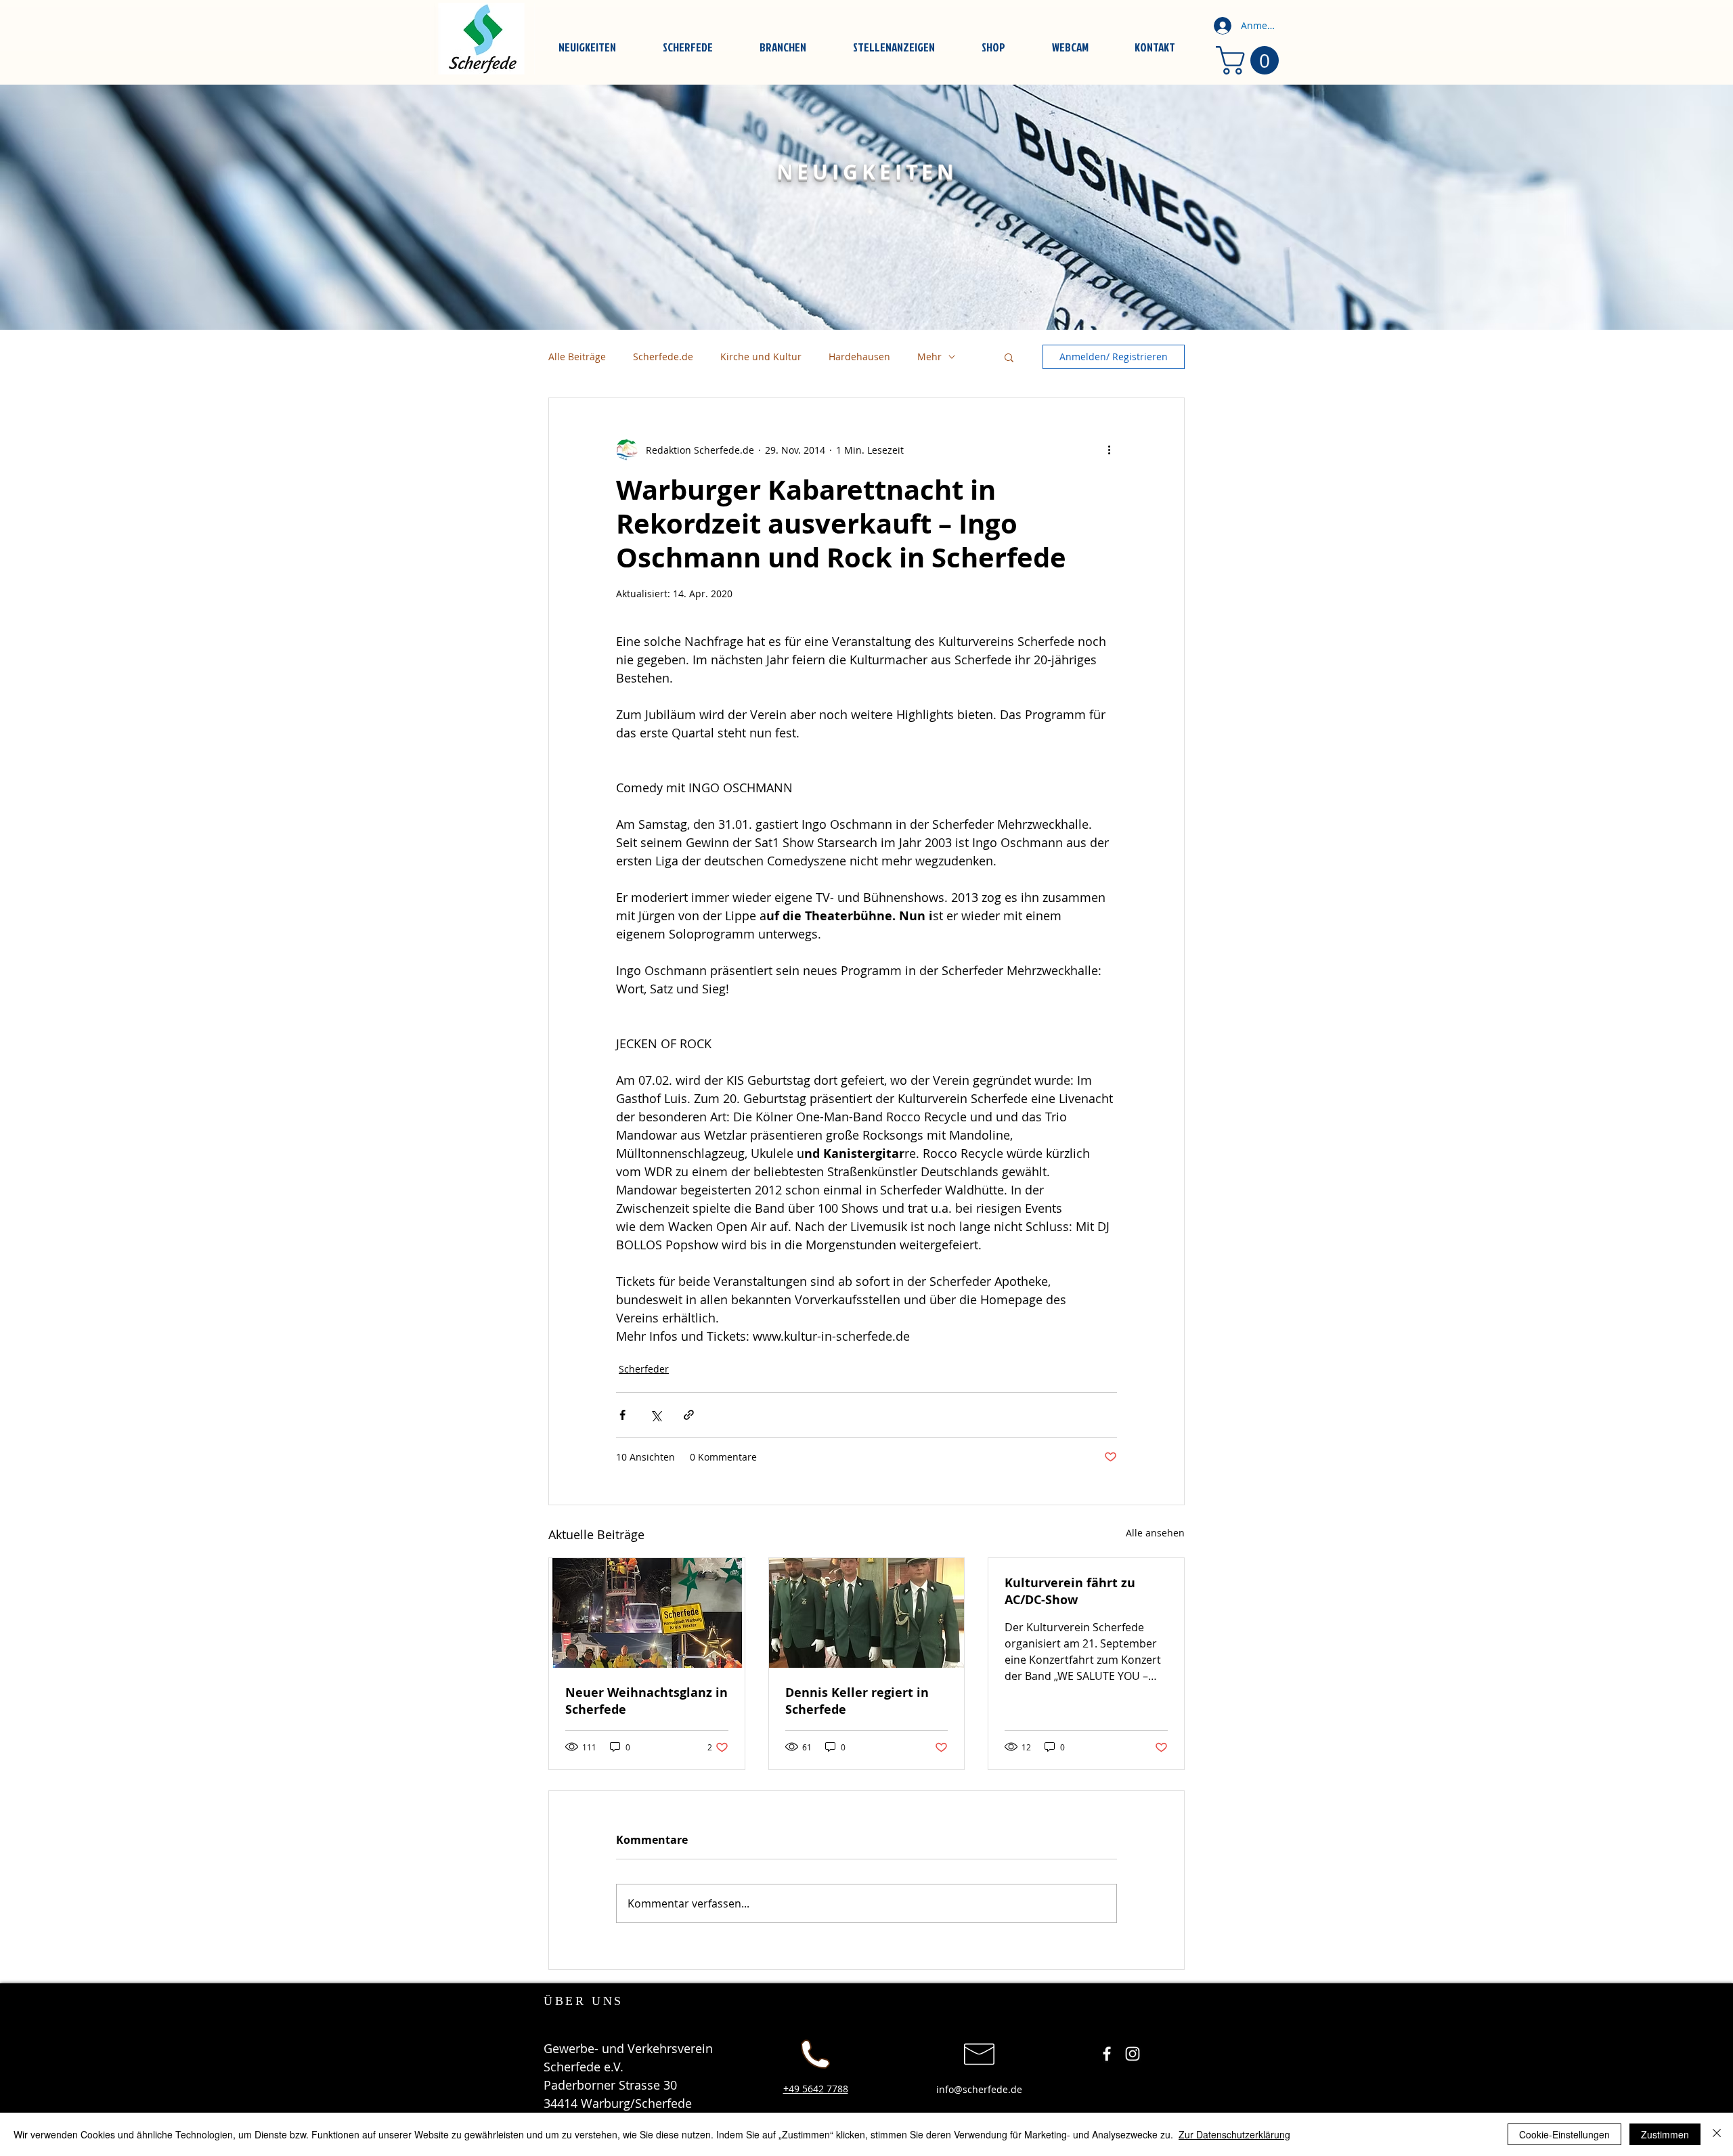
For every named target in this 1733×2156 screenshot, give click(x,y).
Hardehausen (859, 357)
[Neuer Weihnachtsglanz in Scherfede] (647, 1613)
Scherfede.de (663, 357)
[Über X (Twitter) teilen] (656, 1415)
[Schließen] (1717, 2134)
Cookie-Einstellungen (1564, 2134)
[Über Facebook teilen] (622, 1415)
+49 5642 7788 (816, 2089)
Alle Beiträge (577, 357)
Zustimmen (1665, 2134)
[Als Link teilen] (689, 1415)
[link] (1251, 60)
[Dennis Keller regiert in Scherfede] (867, 1613)
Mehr (929, 357)
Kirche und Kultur (761, 357)
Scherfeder (644, 1369)
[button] (1009, 357)
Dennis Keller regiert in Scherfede (857, 1701)
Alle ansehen (1155, 1533)
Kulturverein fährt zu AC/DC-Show (1070, 1591)
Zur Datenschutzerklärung (1234, 2134)
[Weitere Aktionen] (1109, 450)
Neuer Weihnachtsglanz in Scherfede (646, 1701)
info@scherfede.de (979, 2089)
